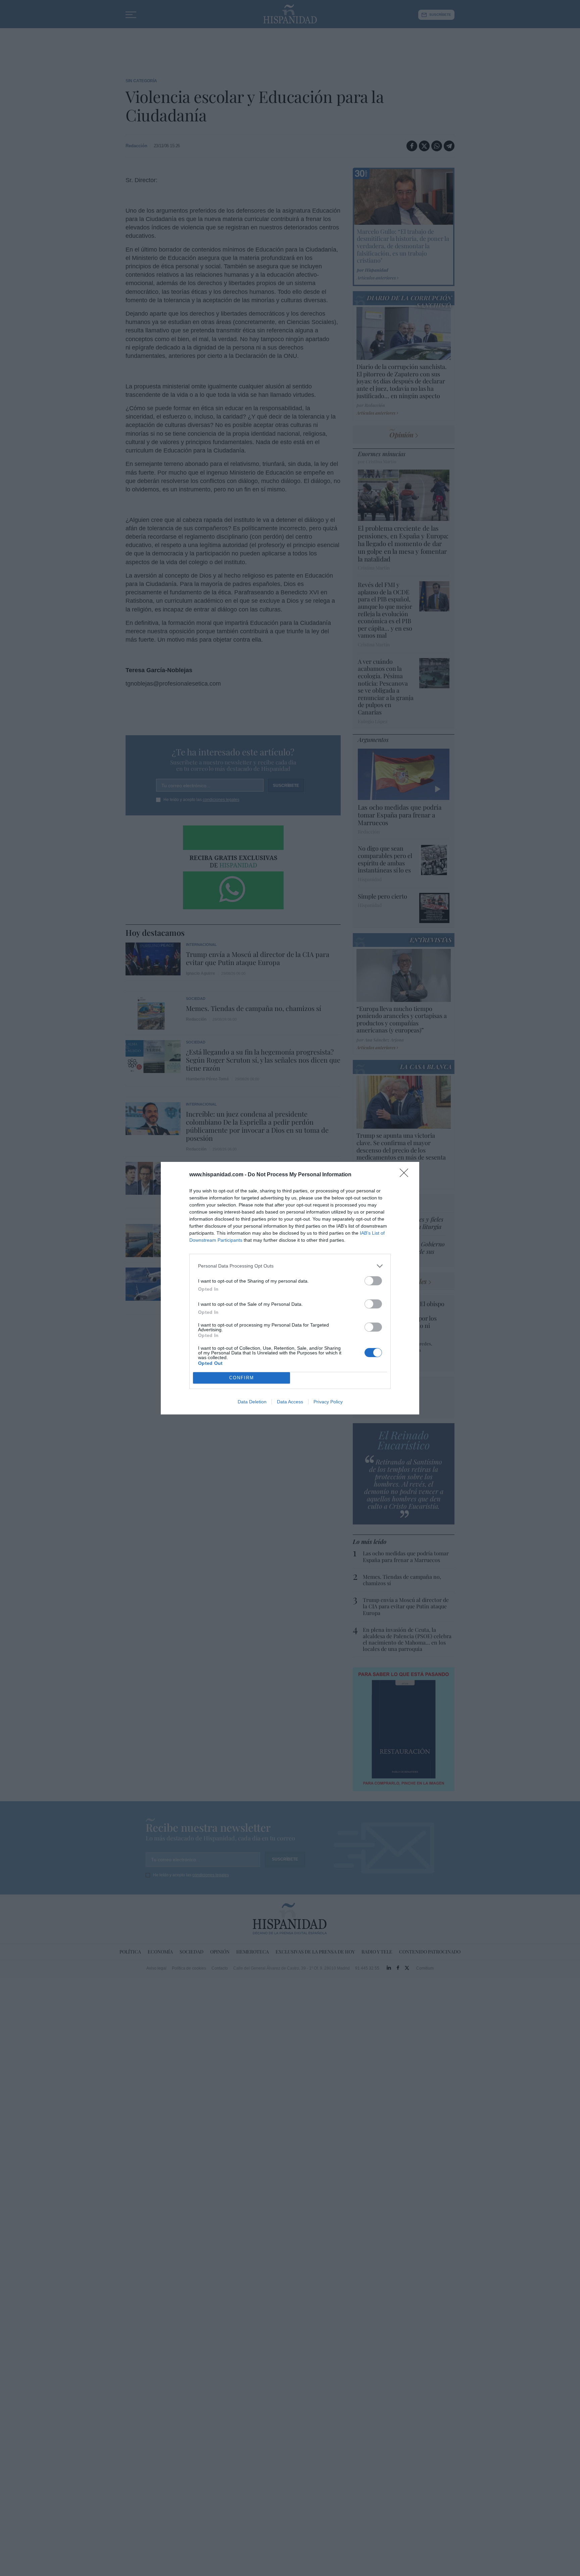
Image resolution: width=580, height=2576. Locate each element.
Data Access (290, 1402)
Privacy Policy (328, 1402)
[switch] (373, 1281)
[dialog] (290, 1288)
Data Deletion (252, 1402)
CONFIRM (242, 1378)
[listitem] (290, 1266)
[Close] (406, 1175)
